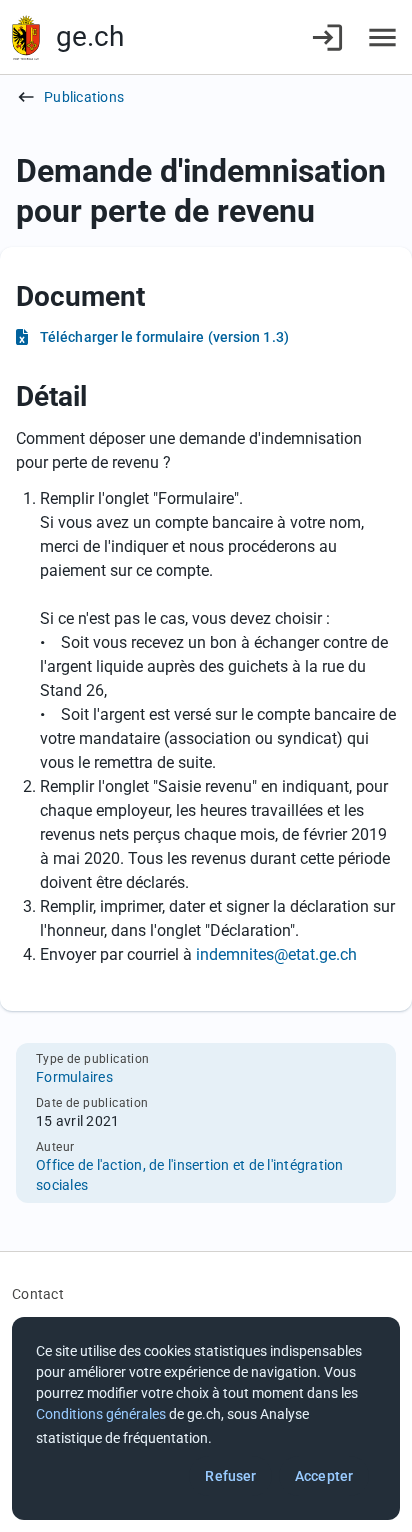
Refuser (230, 1476)
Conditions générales (101, 1414)
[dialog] (206, 1418)
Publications (84, 97)
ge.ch (90, 36)
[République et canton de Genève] (26, 37)
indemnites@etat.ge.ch (276, 954)
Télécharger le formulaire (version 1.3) (164, 337)
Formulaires (74, 1077)
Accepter (324, 1476)
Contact (38, 1294)
